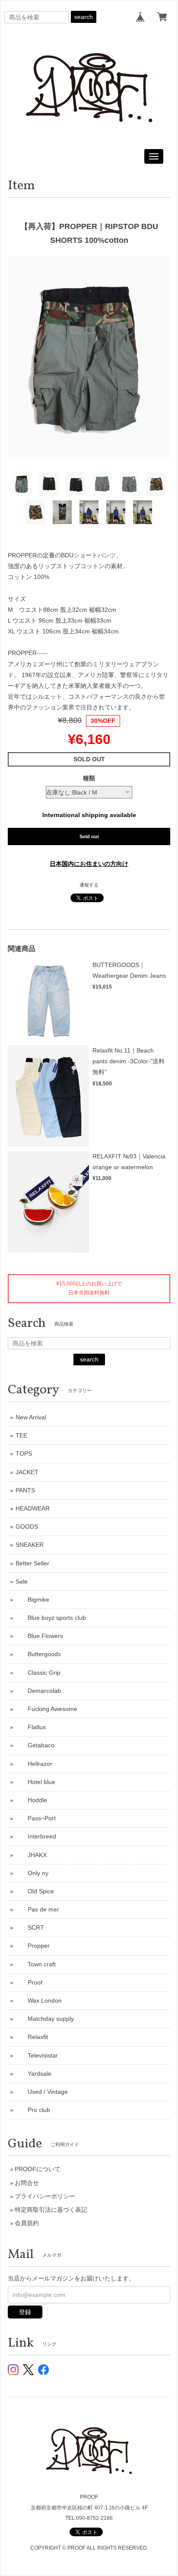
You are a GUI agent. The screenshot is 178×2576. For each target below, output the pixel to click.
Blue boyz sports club (51, 1618)
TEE (21, 1435)
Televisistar (37, 2055)
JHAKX (31, 1855)
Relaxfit (32, 2037)
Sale (22, 1581)
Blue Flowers (39, 1636)
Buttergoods (38, 1654)
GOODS (27, 1527)
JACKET (27, 1472)
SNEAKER (30, 1545)
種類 (89, 778)
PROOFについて (38, 2169)
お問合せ (27, 2183)
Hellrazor (34, 1764)
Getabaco (35, 1745)
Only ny (32, 1873)
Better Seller (32, 1563)
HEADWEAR (33, 1508)
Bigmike (32, 1600)
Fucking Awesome (46, 1709)
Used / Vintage (42, 2092)
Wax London (39, 2000)
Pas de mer (37, 1909)
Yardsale (33, 2074)
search (84, 17)
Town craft (36, 1964)
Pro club (33, 2110)
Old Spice (35, 1891)
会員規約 (27, 2223)
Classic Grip (38, 1673)
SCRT (30, 1927)
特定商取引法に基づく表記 (51, 2210)
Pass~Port (36, 1818)
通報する (89, 885)
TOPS (24, 1453)
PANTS (25, 1490)
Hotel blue (35, 1782)
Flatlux (31, 1727)
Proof (29, 1982)
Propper (33, 1946)
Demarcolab (38, 1691)
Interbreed (36, 1836)
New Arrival (31, 1417)
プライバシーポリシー (45, 2196)
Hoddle (31, 1800)
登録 (25, 2312)
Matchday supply (45, 2019)
